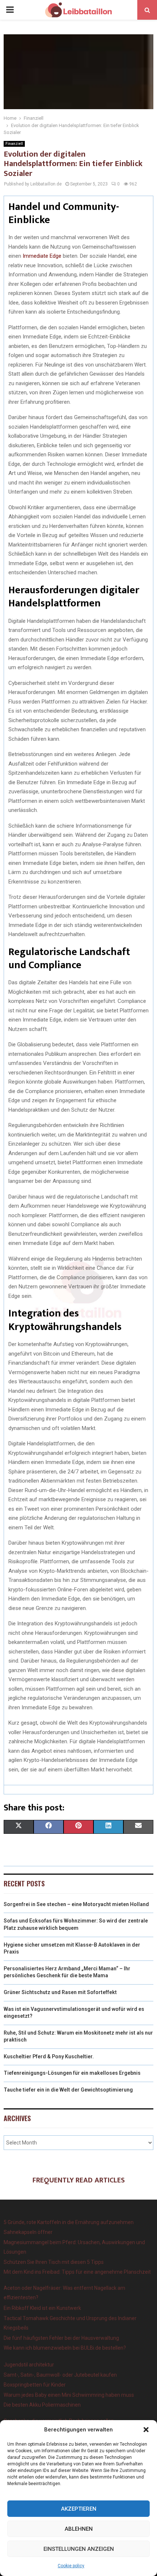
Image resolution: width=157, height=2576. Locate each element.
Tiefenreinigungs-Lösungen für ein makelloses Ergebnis (72, 2073)
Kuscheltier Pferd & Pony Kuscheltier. (49, 2056)
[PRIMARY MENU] (10, 10)
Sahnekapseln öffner (28, 2232)
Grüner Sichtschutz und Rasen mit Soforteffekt (60, 1992)
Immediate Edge (42, 256)
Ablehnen (79, 2529)
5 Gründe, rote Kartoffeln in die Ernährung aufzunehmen (69, 2222)
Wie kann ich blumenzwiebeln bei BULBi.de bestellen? (65, 2348)
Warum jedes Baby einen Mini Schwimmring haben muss (69, 2395)
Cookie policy (71, 2566)
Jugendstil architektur (29, 2365)
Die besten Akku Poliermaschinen (42, 2405)
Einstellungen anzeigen (79, 2549)
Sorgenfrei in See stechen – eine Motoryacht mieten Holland (76, 1904)
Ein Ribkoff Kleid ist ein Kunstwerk (42, 2308)
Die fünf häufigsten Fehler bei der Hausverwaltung (61, 2338)
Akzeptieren (79, 2509)
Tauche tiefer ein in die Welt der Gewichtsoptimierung (68, 2090)
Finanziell (14, 144)
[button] (146, 2430)
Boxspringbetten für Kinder (35, 2385)
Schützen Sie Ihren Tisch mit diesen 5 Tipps (54, 2262)
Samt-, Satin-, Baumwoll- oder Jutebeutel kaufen (60, 2375)
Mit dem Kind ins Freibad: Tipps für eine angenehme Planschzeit (77, 2272)
